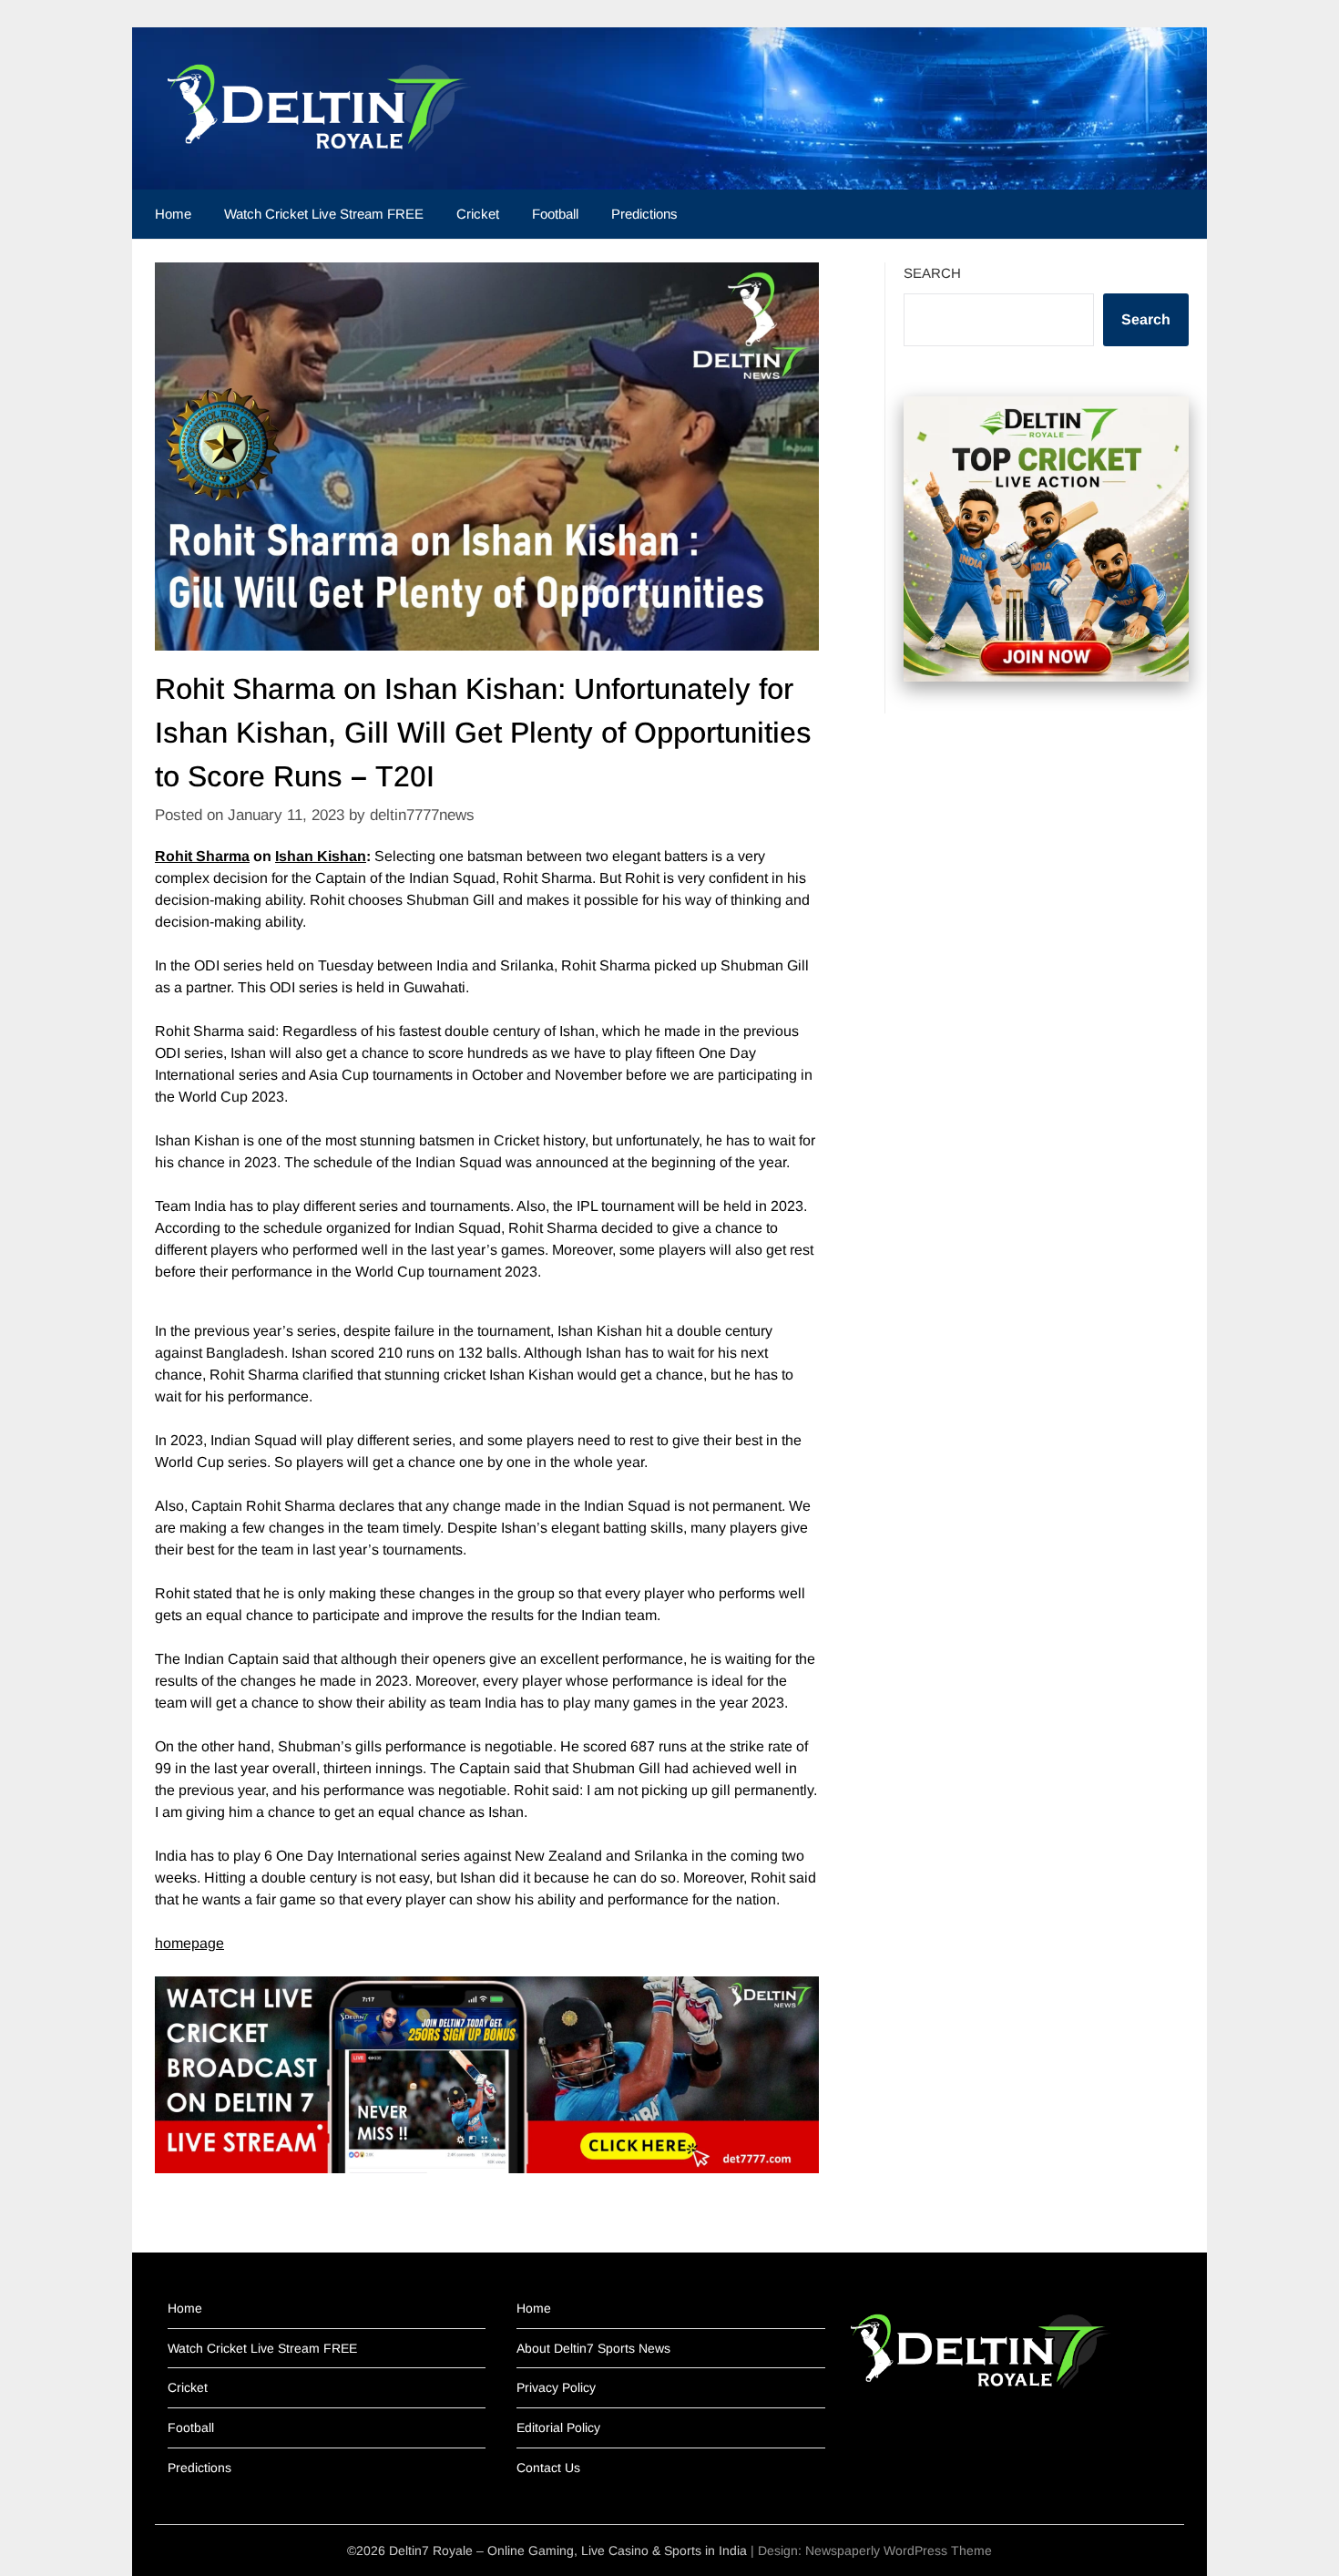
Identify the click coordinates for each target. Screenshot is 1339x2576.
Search (932, 273)
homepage (189, 1943)
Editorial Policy (558, 2427)
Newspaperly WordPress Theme (899, 2550)
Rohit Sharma (202, 856)
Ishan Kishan (321, 856)
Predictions (644, 214)
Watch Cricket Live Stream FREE (324, 214)
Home (173, 214)
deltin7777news (422, 815)
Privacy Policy (556, 2387)
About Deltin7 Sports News (593, 2348)
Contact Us (548, 2468)
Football (555, 214)
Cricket (478, 214)
